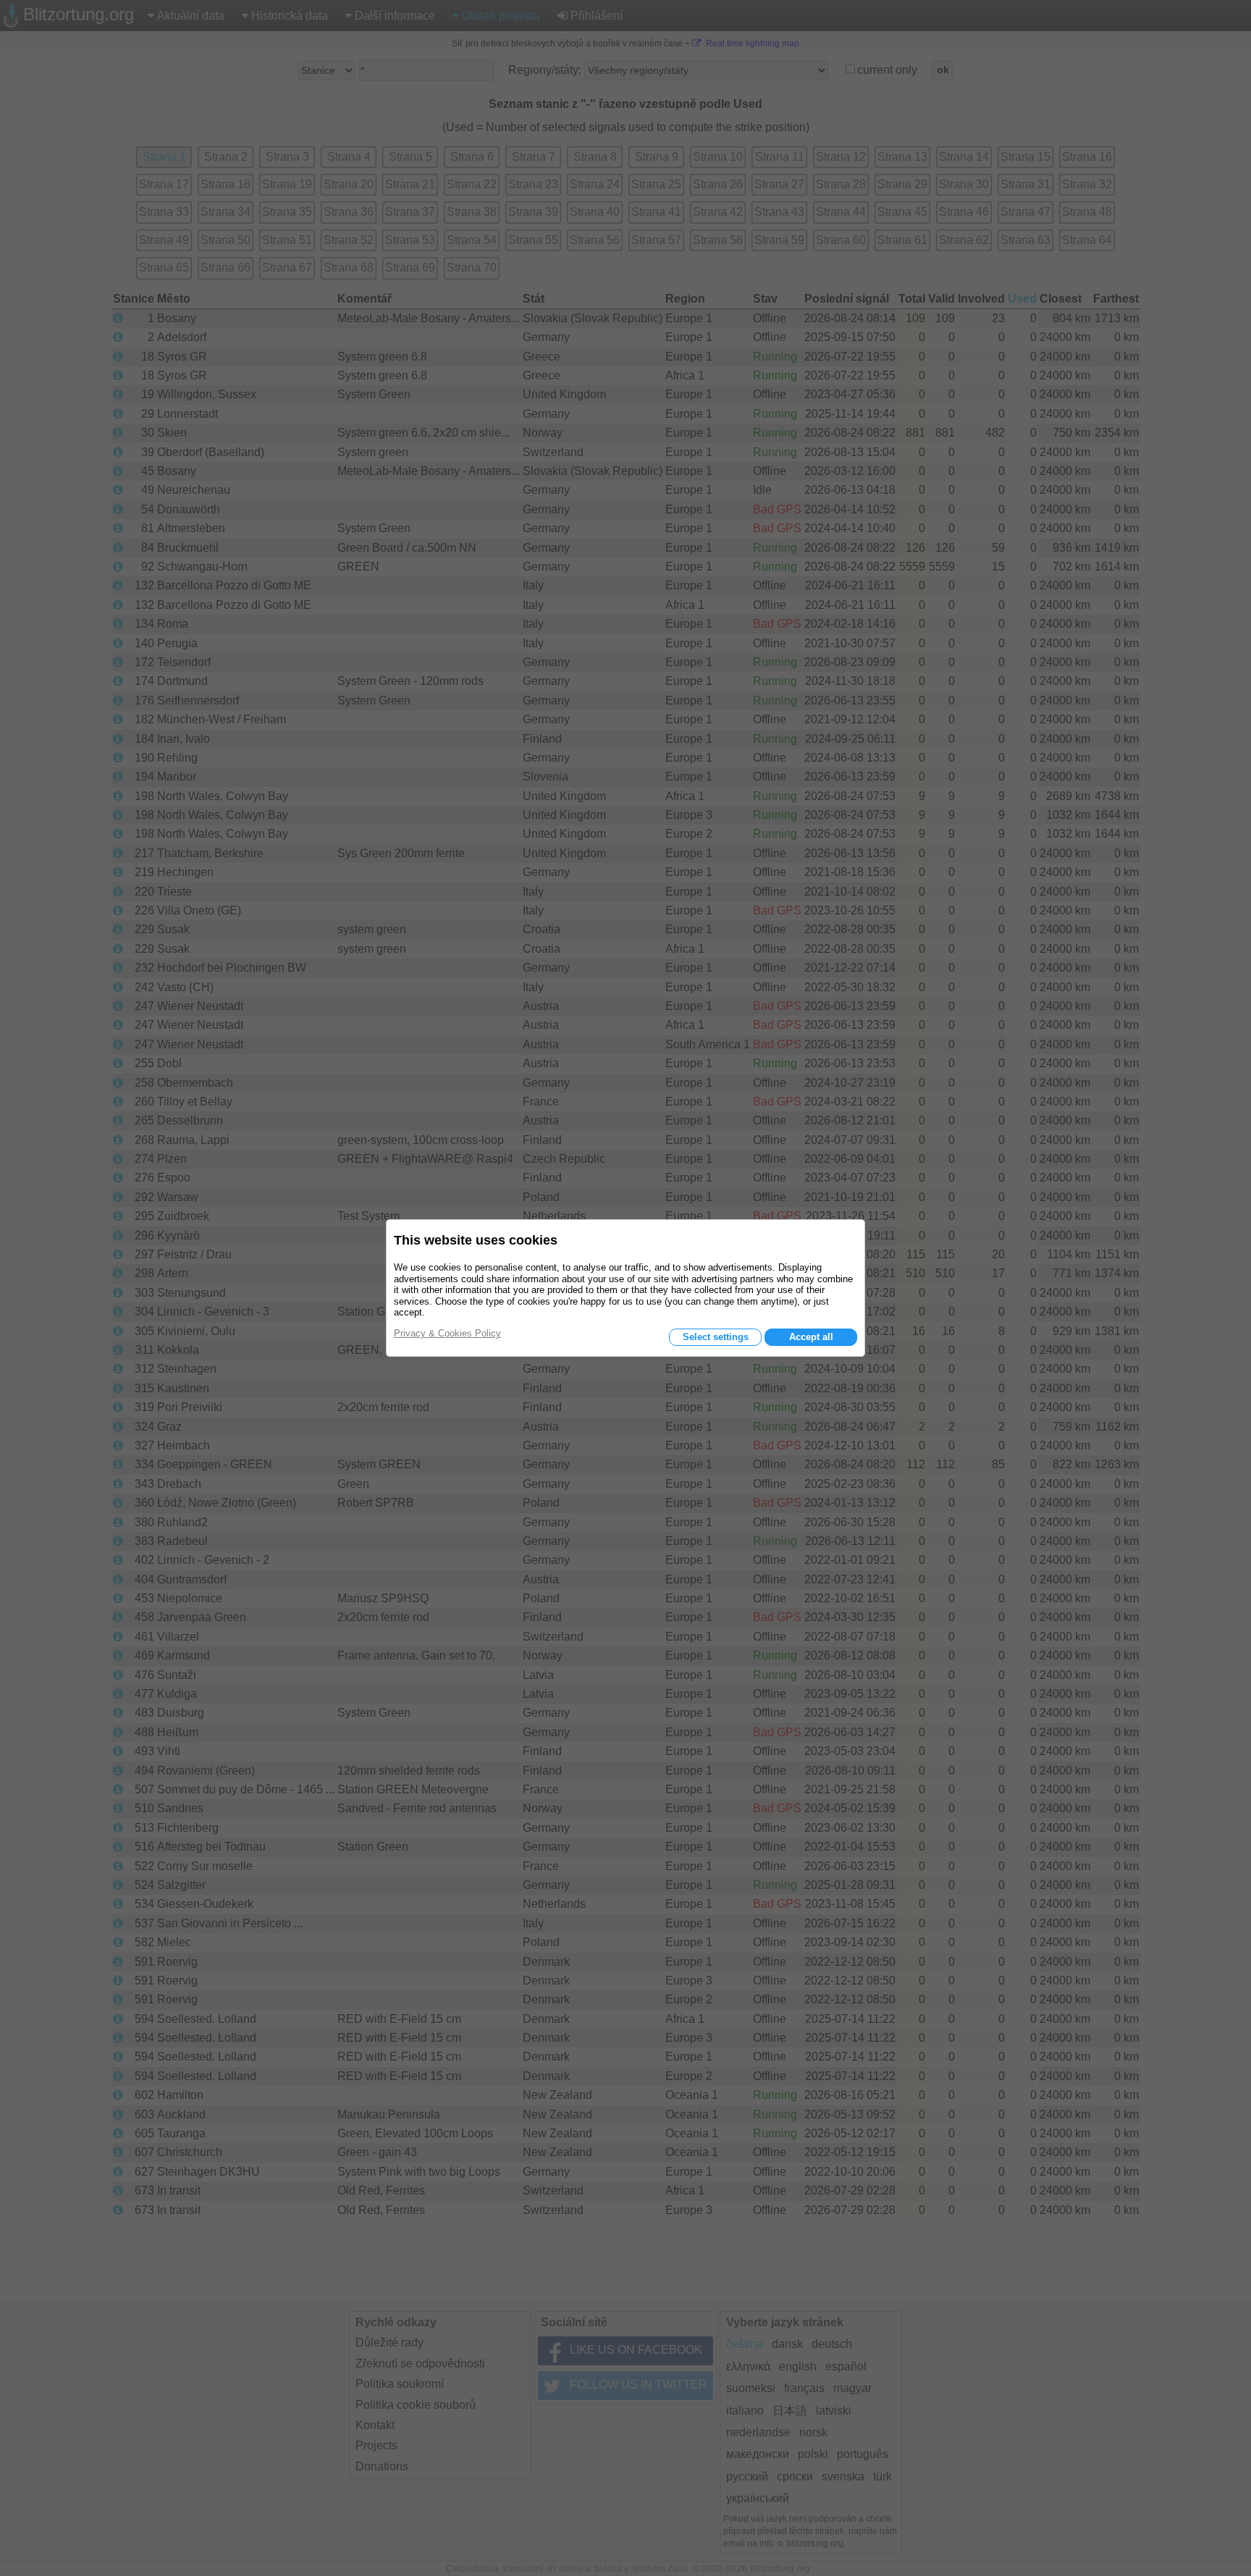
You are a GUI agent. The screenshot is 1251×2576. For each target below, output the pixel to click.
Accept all (811, 1337)
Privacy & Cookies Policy (447, 1333)
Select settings (716, 1337)
